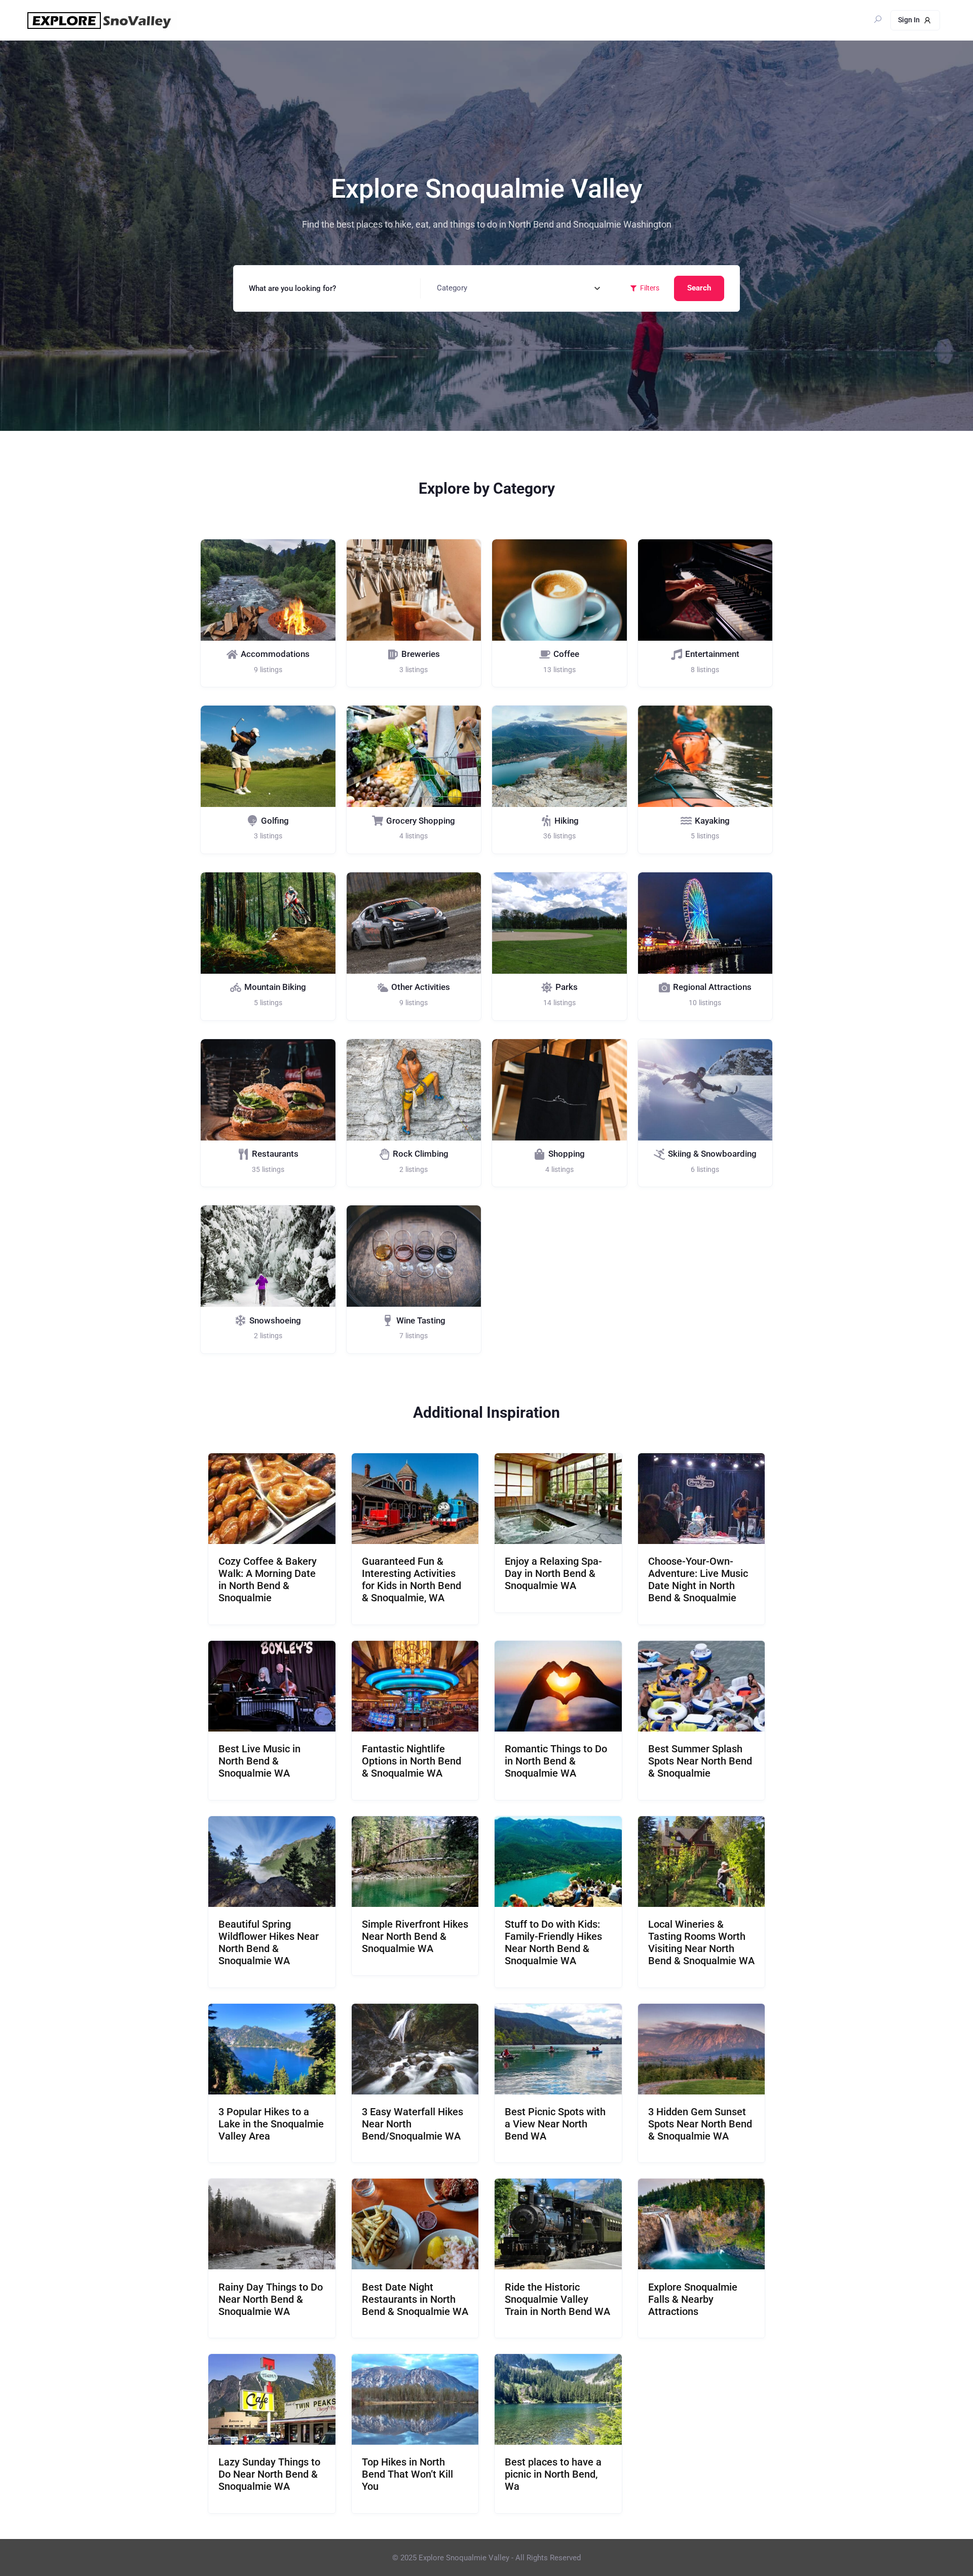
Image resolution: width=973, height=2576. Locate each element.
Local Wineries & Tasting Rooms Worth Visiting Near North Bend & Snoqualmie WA (701, 1942)
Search (699, 288)
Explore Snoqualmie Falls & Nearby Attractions (693, 2299)
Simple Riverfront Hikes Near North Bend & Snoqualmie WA (415, 1936)
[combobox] (519, 288)
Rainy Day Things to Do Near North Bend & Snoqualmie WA (271, 2299)
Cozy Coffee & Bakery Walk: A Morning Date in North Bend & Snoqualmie (268, 1579)
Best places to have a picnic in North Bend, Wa (553, 2474)
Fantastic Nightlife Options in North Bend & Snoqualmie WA (411, 1761)
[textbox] (452, 288)
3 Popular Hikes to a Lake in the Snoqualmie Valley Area (271, 2124)
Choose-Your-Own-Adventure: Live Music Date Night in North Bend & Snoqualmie (698, 1579)
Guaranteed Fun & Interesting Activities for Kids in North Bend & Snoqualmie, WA (411, 1579)
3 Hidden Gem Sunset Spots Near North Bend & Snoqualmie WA (700, 2124)
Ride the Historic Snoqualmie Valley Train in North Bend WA (557, 2299)
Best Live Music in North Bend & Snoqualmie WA (259, 1761)
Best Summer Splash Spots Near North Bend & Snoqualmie (700, 1761)
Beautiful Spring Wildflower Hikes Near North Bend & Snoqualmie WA (269, 1942)
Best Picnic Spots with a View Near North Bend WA (555, 2124)
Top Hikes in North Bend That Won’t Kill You (407, 2474)
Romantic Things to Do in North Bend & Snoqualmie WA (556, 1761)
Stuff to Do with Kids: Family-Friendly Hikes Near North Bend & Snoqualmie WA (553, 1942)
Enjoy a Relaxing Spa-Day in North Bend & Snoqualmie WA (553, 1573)
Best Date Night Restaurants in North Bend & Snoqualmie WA (415, 2299)
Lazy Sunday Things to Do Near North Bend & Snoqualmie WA (269, 2474)
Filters (650, 288)
